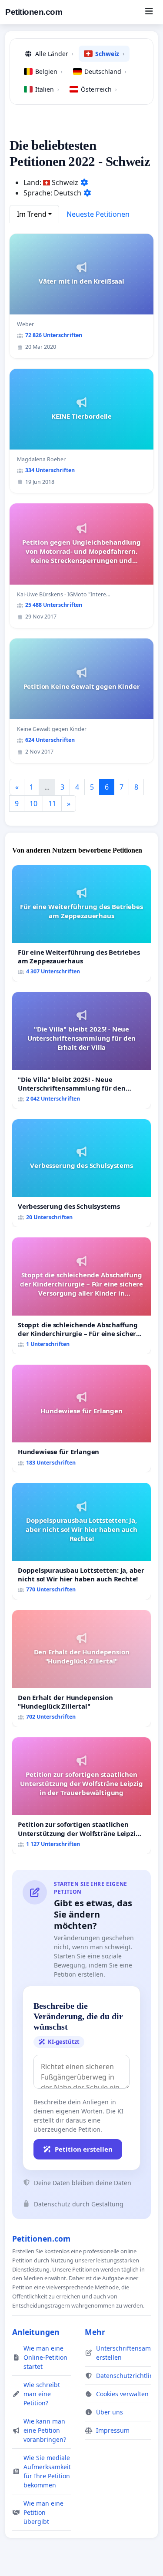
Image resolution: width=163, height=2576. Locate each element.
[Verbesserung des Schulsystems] (81, 1173)
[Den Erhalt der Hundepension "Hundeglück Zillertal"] (81, 1668)
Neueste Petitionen (98, 214)
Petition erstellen (84, 2149)
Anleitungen (36, 2332)
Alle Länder (54, 54)
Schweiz (110, 54)
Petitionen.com (34, 12)
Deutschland (105, 71)
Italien (47, 89)
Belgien (49, 71)
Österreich (99, 89)
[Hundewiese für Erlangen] (81, 1419)
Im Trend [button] (32, 214)
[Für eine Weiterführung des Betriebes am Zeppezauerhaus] (81, 924)
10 (33, 804)
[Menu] (149, 12)
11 (52, 804)
